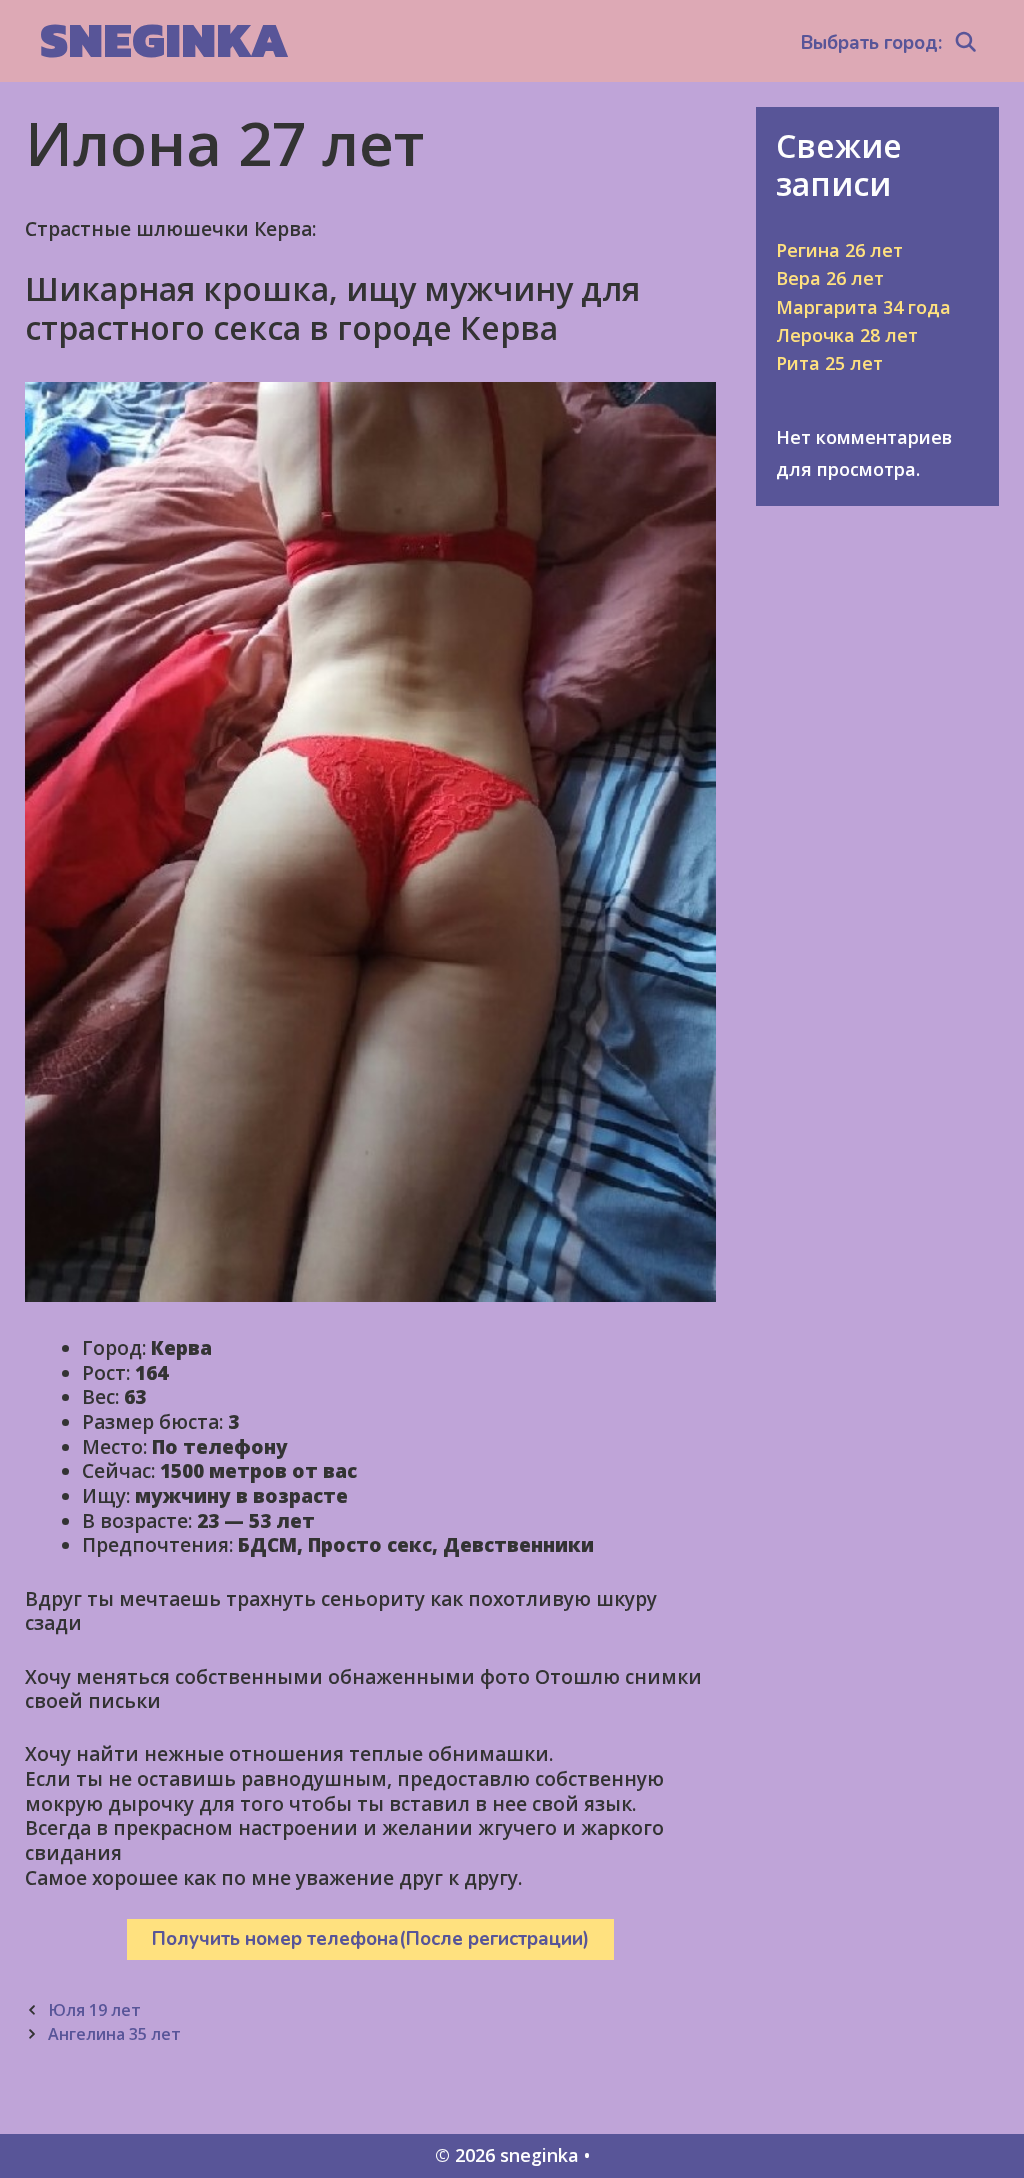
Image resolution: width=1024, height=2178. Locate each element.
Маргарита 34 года (863, 307)
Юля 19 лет (94, 2010)
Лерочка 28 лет (847, 335)
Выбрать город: (871, 43)
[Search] (966, 43)
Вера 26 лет (830, 278)
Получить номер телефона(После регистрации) (370, 1939)
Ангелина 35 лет (114, 2034)
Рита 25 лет (829, 363)
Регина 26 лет (839, 250)
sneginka (164, 39)
